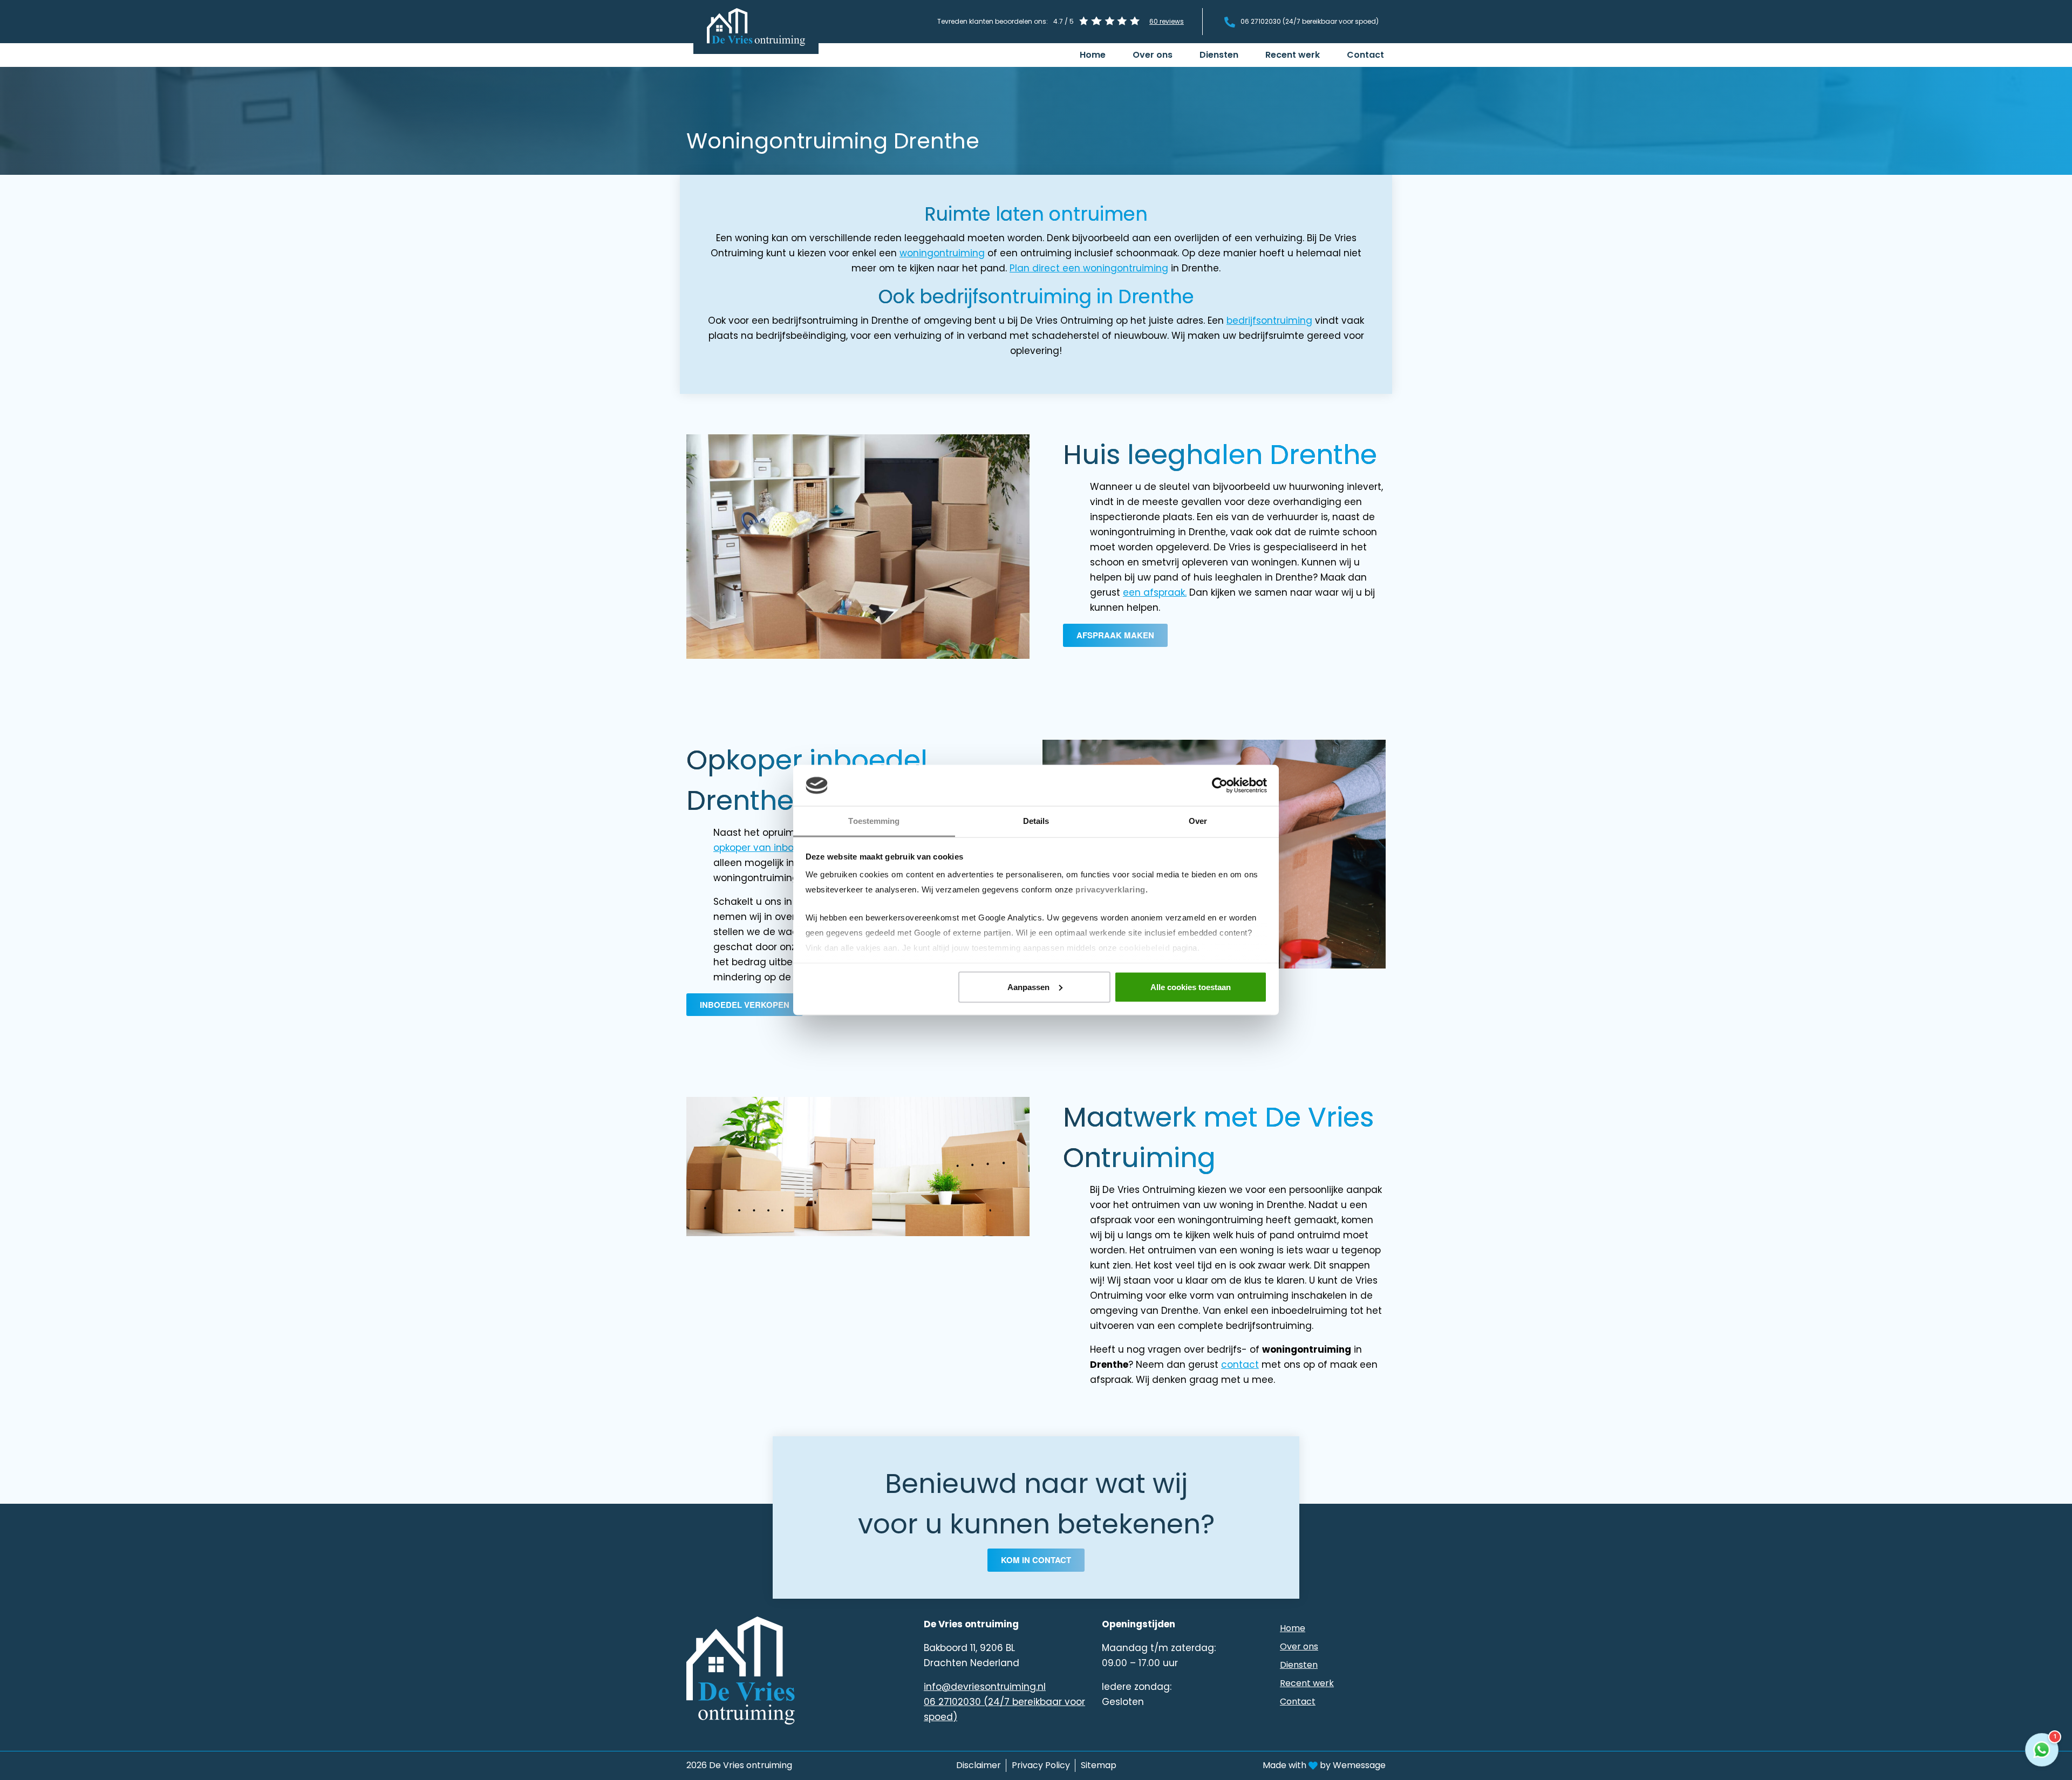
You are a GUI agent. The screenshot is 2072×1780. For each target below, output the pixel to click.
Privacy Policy (1041, 1765)
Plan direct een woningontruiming (1089, 268)
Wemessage (1359, 1765)
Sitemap (1099, 1765)
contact (1240, 1365)
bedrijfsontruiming (1269, 320)
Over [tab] (1198, 821)
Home (1093, 55)
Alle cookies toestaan (1191, 987)
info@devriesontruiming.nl (985, 1687)
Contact (1365, 55)
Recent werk (1293, 55)
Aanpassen (1028, 987)
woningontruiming (942, 253)
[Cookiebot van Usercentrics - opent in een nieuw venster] (1220, 786)
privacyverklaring (1110, 889)
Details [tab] (1036, 821)
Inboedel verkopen (745, 1005)
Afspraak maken (1115, 635)
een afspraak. (1155, 592)
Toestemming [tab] (874, 821)
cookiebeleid (1144, 948)
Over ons (1153, 55)
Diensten (1219, 55)
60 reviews (1167, 21)
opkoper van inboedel (764, 848)
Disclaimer (979, 1765)
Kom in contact (1036, 1560)
